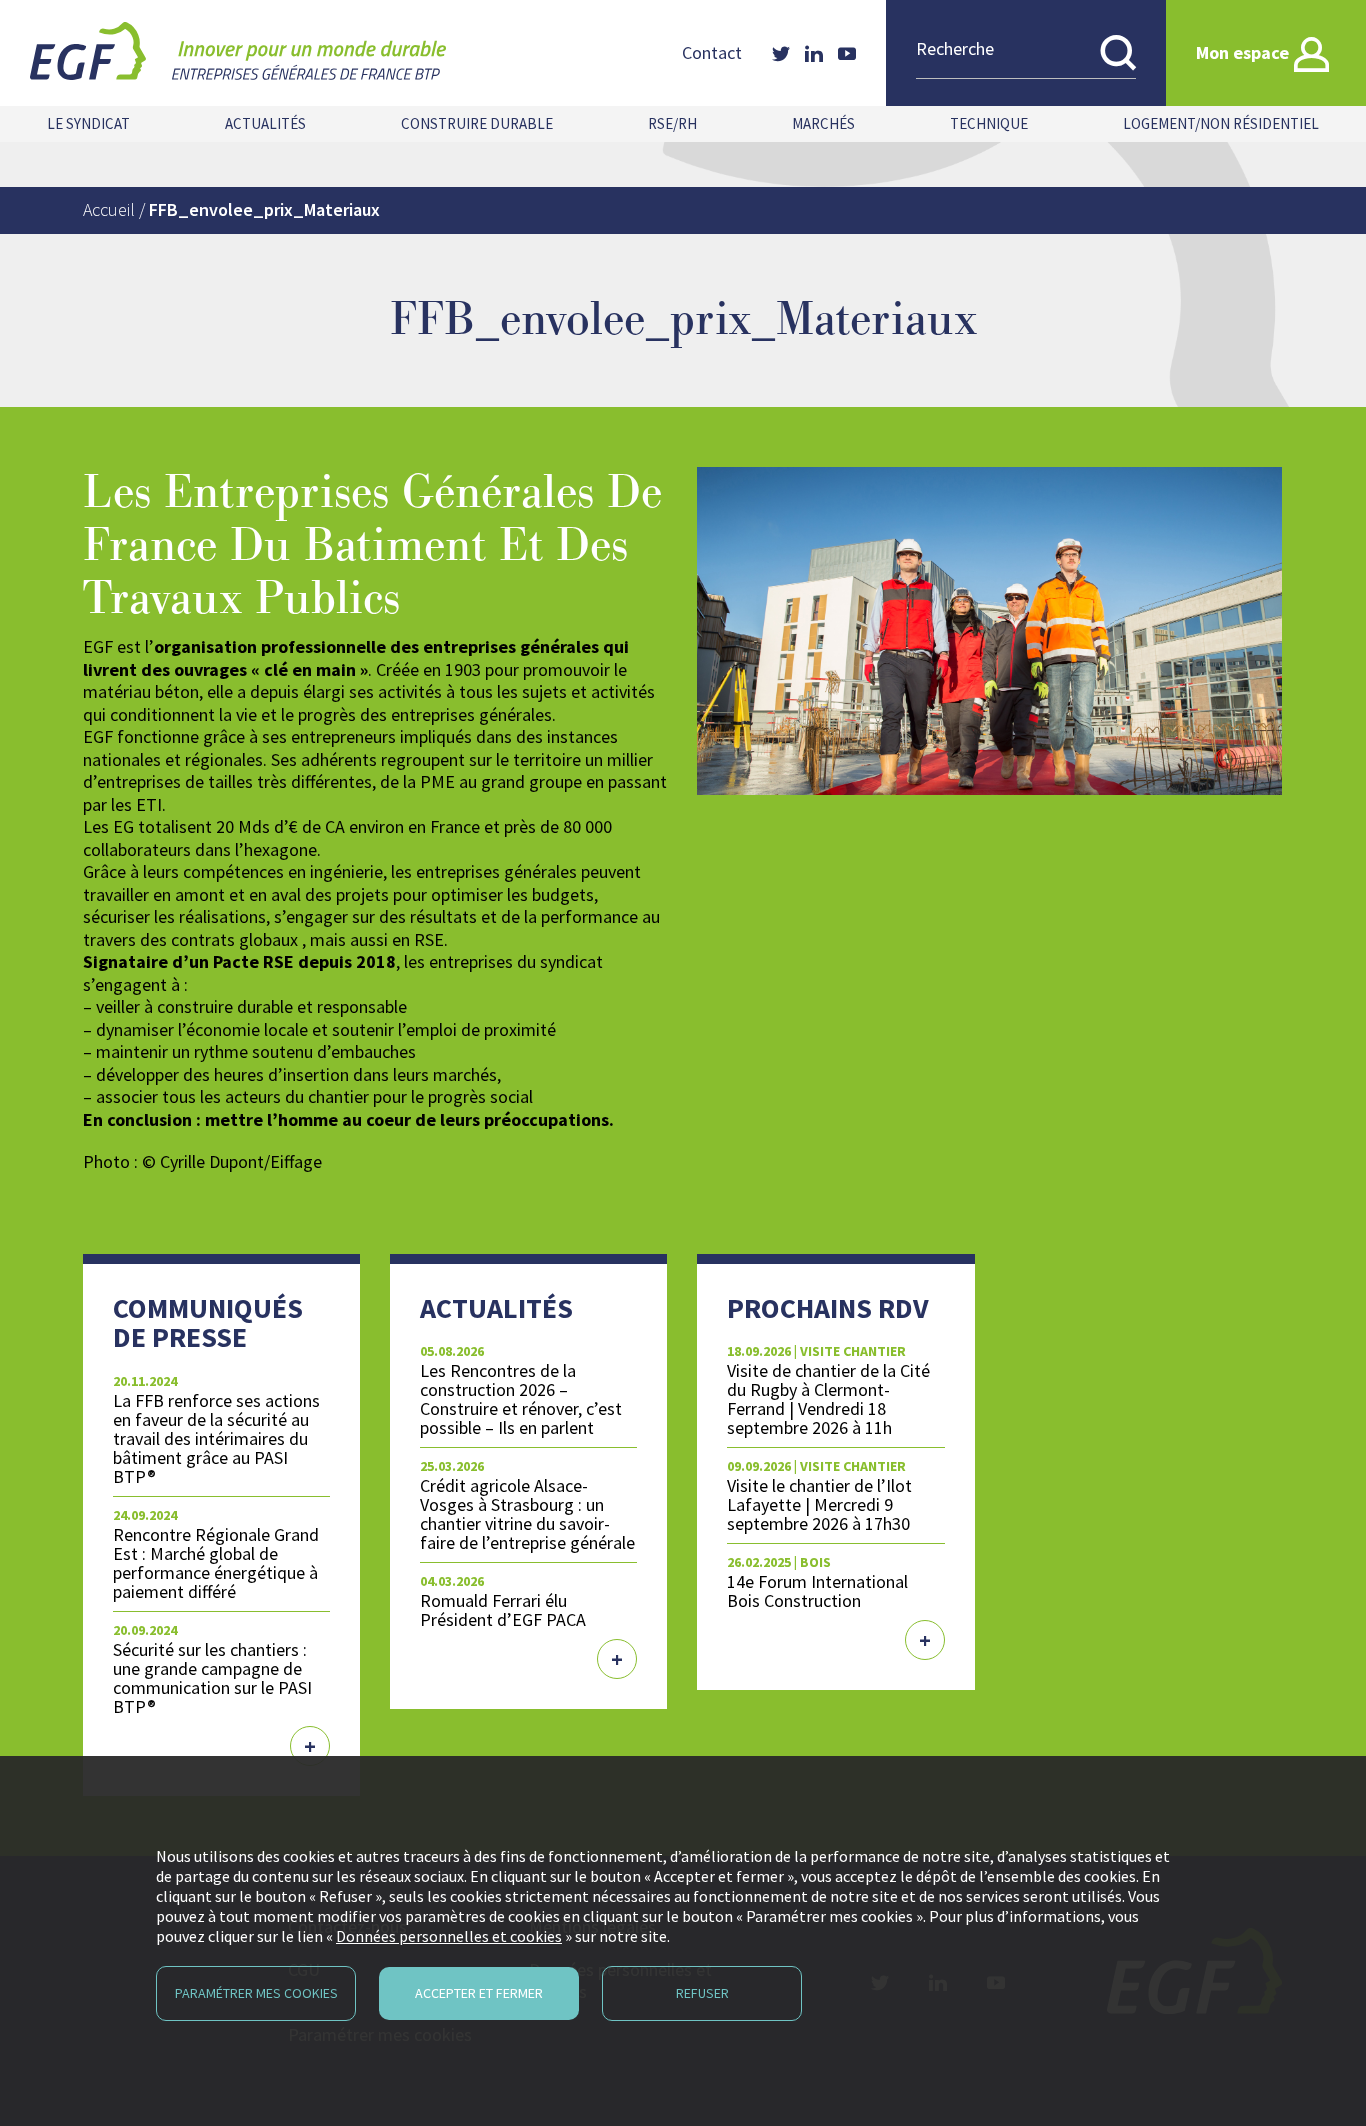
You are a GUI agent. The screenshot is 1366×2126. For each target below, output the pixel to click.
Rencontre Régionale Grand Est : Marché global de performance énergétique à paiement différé (216, 1563)
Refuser (702, 1993)
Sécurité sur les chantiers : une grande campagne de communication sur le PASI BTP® (212, 1678)
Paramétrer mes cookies (256, 1993)
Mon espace (1242, 52)
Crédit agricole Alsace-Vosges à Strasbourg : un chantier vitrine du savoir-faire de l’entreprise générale (527, 1514)
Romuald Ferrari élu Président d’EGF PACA (503, 1610)
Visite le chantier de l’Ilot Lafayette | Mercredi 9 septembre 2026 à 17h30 (819, 1504)
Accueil (109, 209)
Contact (712, 53)
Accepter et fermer (479, 1993)
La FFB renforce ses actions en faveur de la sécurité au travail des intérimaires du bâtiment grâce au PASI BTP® (216, 1439)
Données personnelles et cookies (449, 1936)
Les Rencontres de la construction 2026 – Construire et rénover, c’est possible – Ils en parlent (521, 1399)
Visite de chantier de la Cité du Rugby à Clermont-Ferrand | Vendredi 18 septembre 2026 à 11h (828, 1399)
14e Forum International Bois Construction (817, 1591)
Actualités (265, 123)
